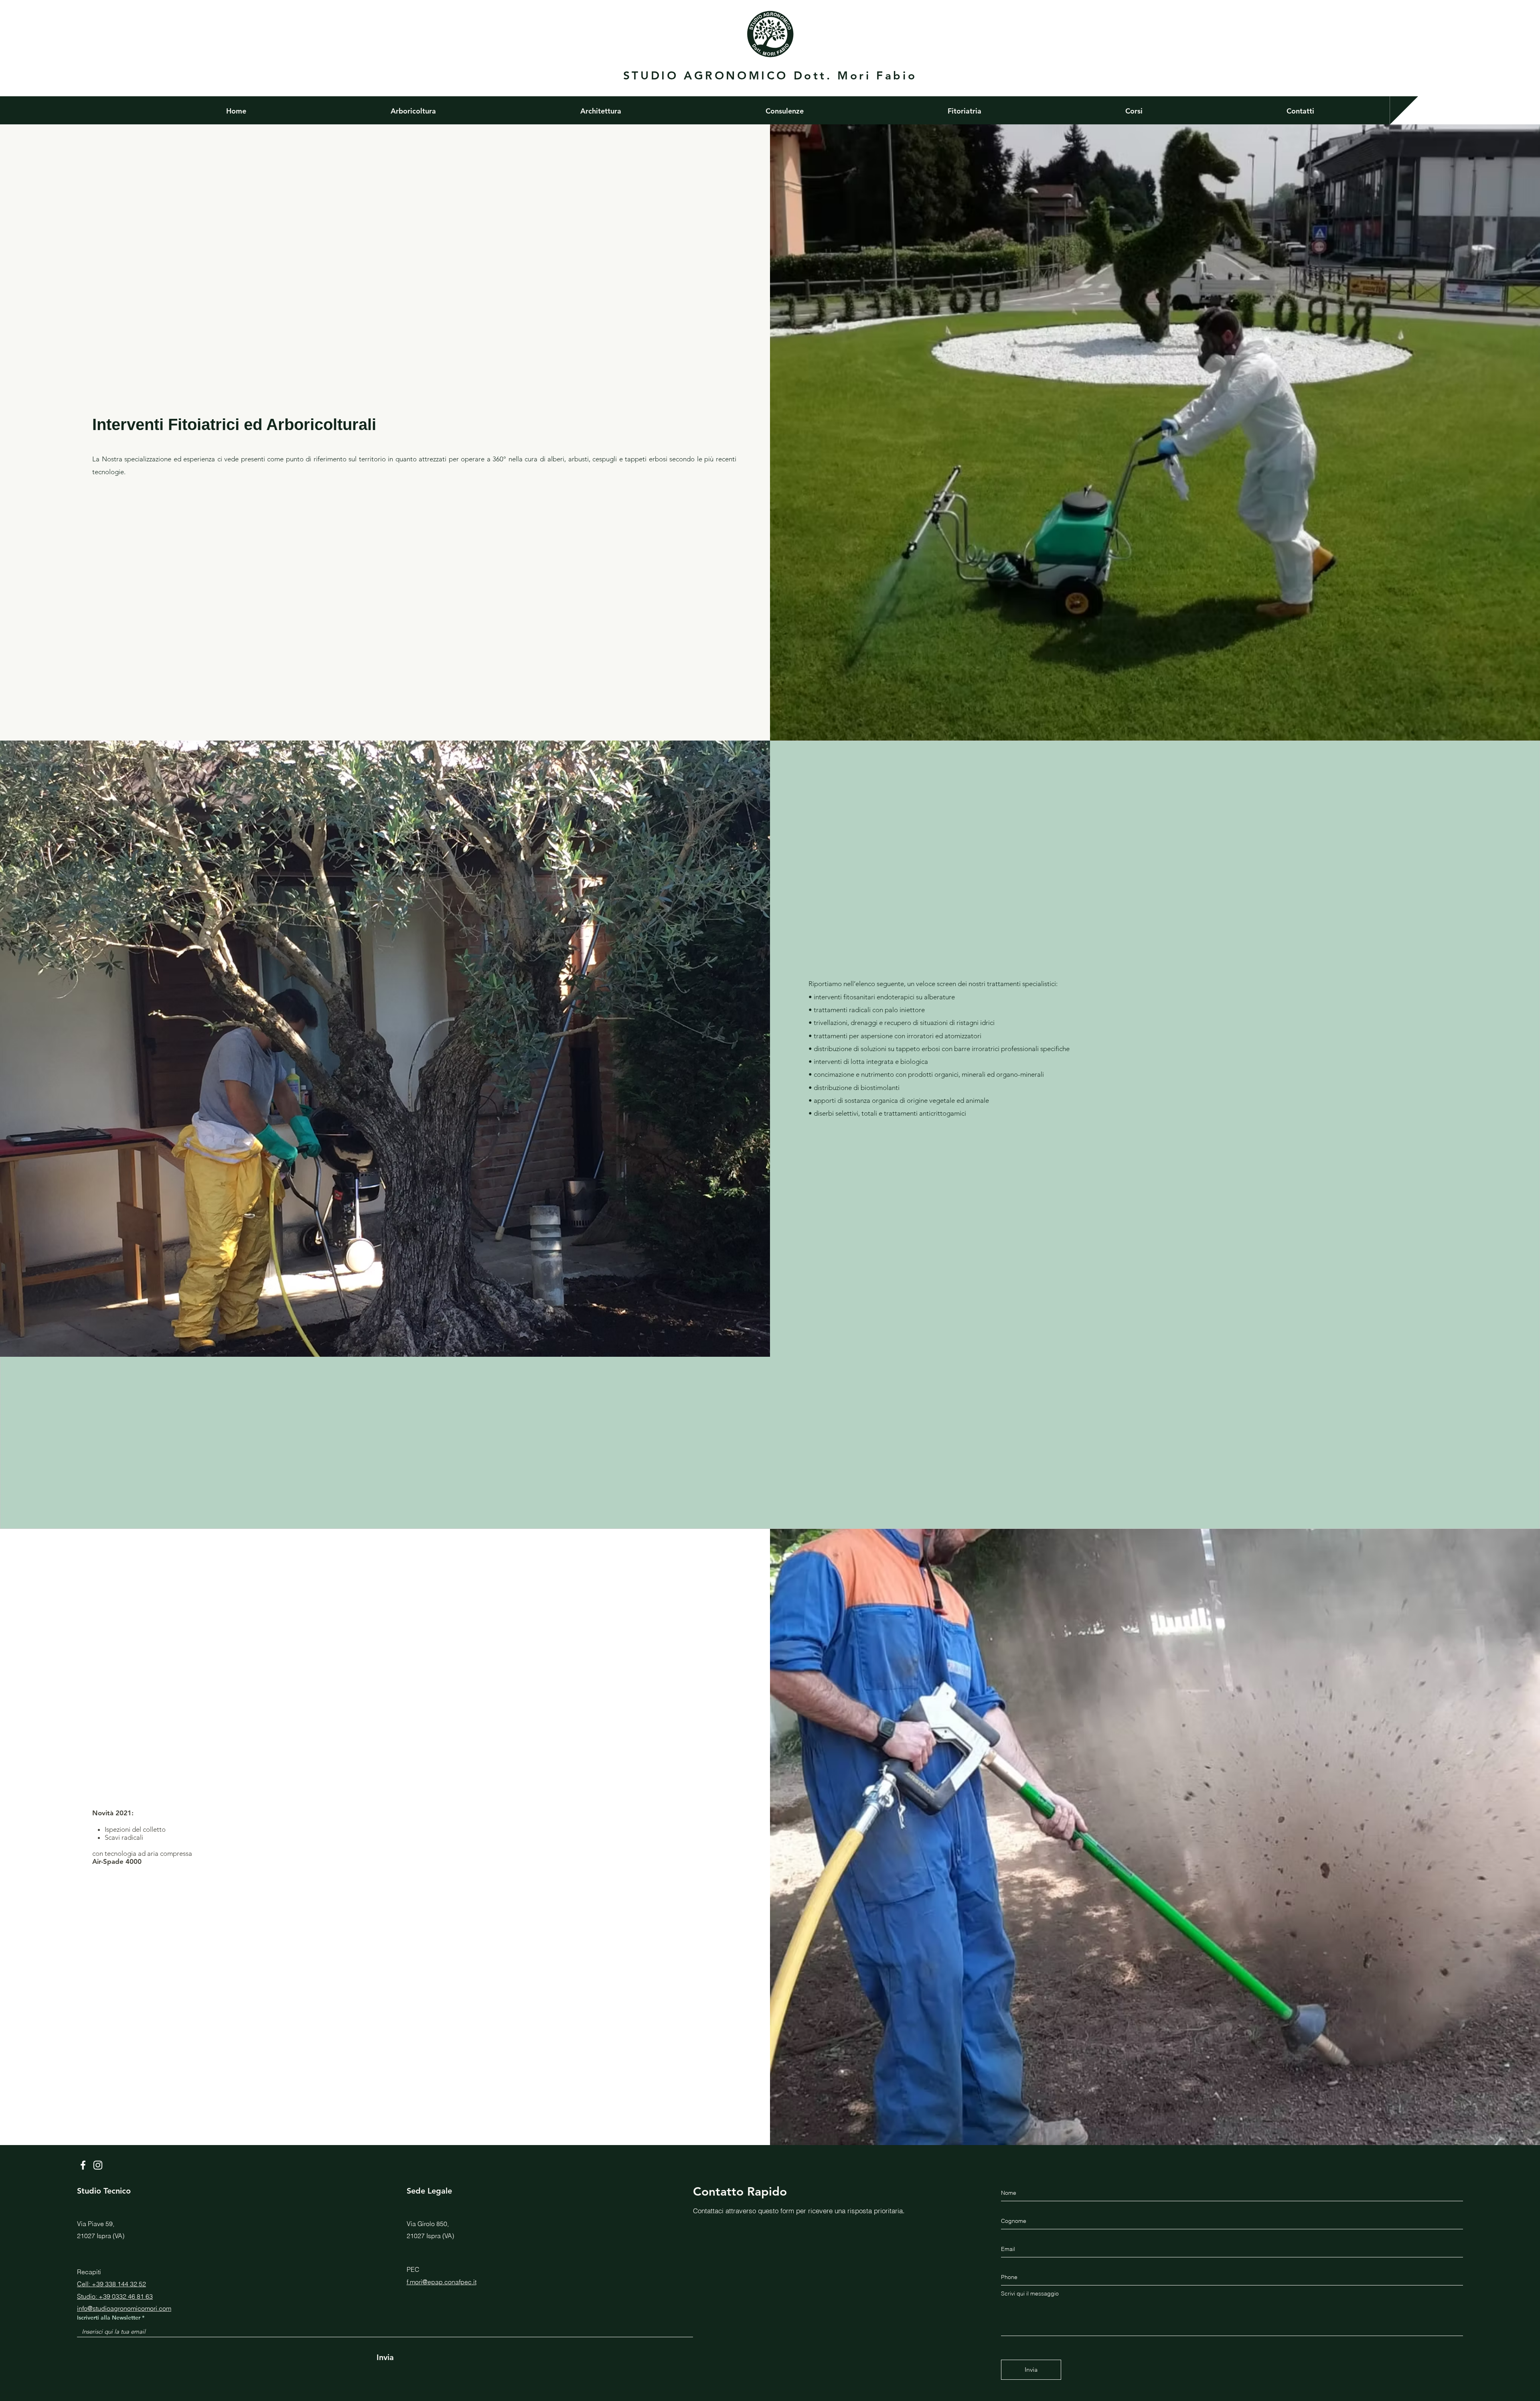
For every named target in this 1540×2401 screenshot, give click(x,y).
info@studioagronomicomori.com (124, 2308)
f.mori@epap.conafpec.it (442, 2282)
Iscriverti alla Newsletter (109, 2318)
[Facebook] (83, 2165)
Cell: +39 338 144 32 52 (111, 2284)
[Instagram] (98, 2165)
